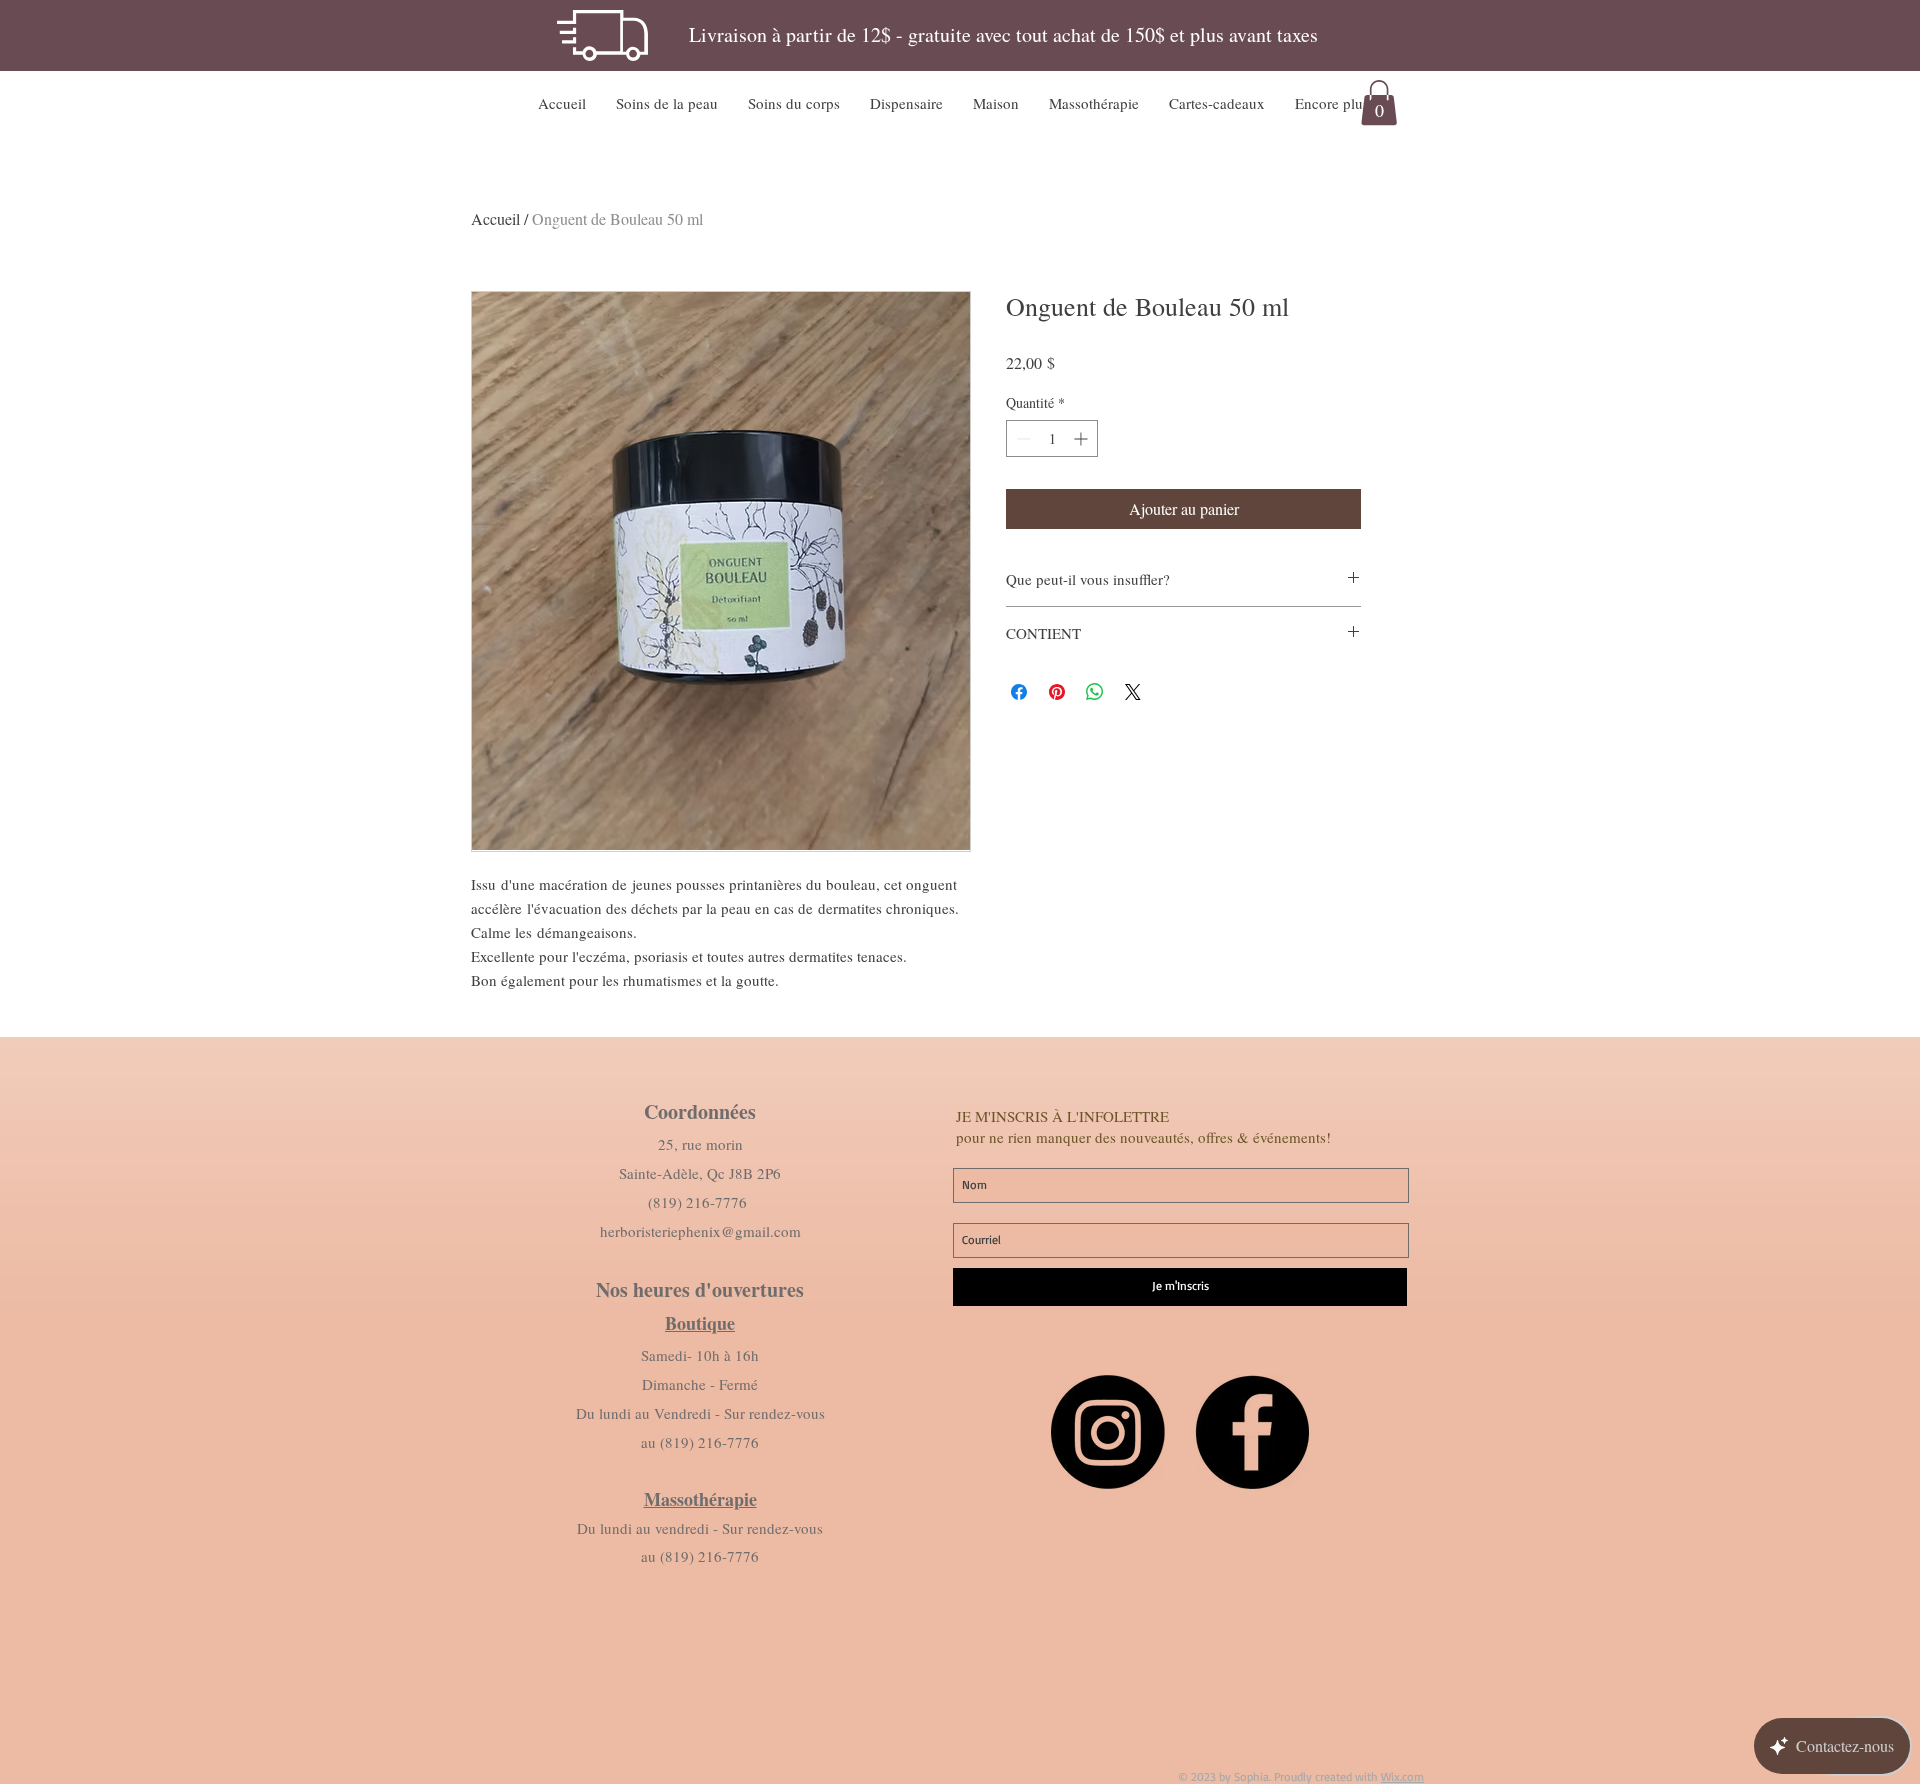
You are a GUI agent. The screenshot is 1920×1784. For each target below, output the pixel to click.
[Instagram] (1108, 1432)
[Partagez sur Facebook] (1019, 692)
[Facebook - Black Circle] (1252, 1432)
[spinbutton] (1052, 438)
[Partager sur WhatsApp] (1095, 692)
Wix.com (1402, 1776)
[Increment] (1082, 438)
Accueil (495, 218)
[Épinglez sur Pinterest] (1057, 692)
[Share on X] (1133, 692)
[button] (667, 103)
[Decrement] (1021, 438)
